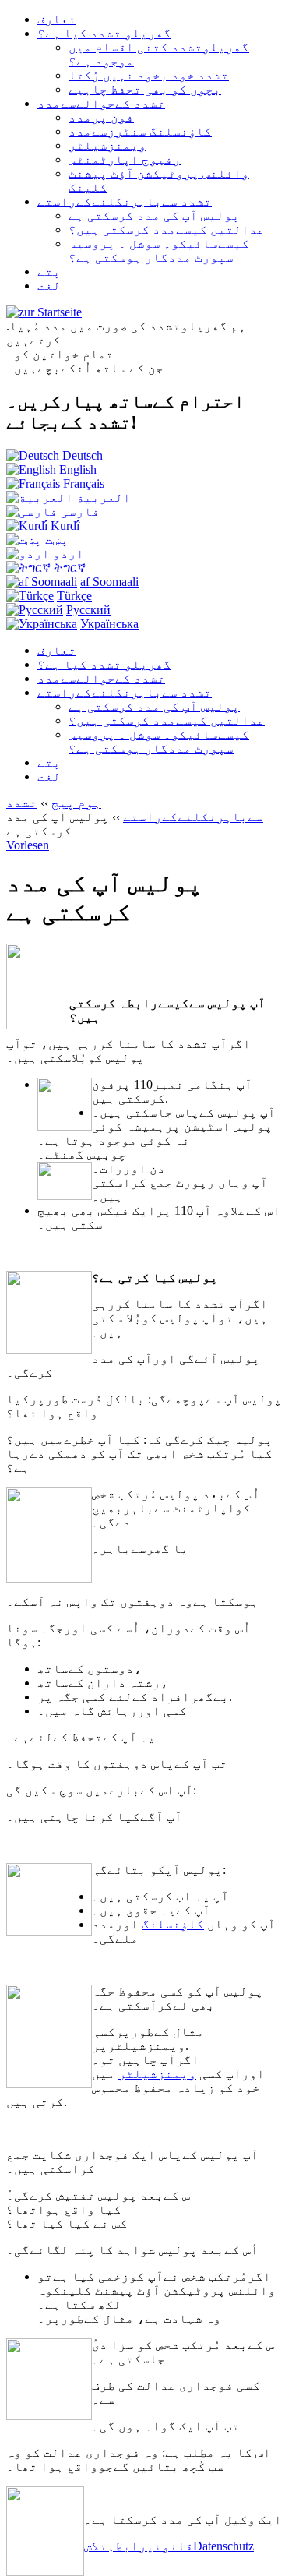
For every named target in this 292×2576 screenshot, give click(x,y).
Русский (88, 610)
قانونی (170, 2546)
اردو (69, 554)
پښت (57, 540)
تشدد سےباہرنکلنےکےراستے (135, 810)
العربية (104, 498)
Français (84, 483)
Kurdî (65, 526)
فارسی (80, 512)
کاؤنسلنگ (173, 1924)
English (78, 469)
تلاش (96, 2546)
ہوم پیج (76, 803)
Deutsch (83, 455)
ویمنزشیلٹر (157, 2074)
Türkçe (74, 596)
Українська (109, 624)
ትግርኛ (70, 568)
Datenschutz (223, 2546)
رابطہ (127, 2546)
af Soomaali (109, 582)
